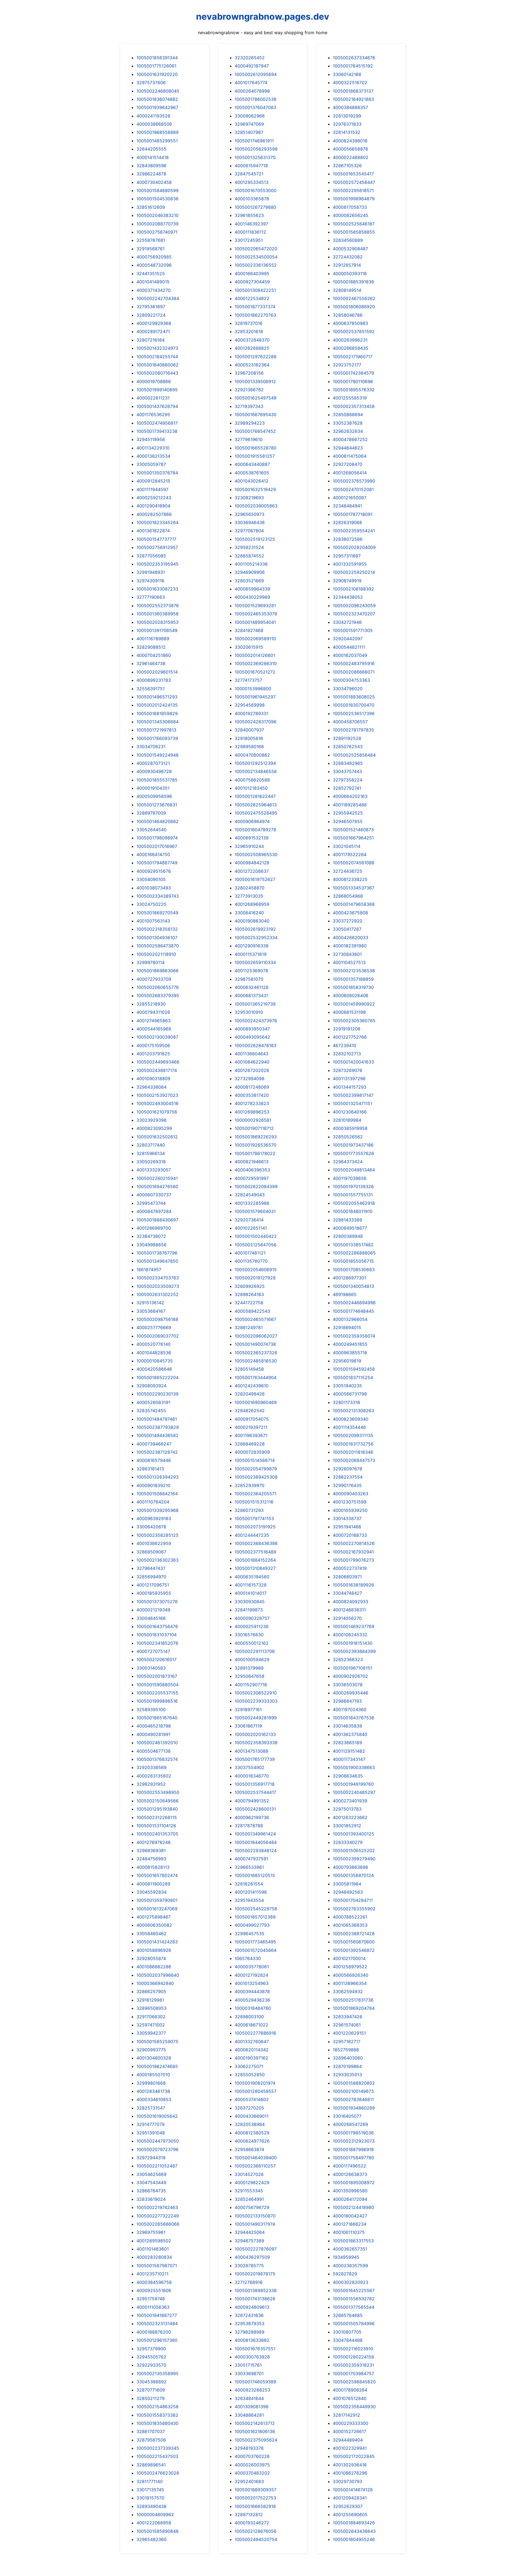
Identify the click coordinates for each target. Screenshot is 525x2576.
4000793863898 (350, 1867)
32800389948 (348, 1236)
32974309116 (150, 581)
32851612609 (151, 207)
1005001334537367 (354, 888)
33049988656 (151, 1245)
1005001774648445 (353, 1311)
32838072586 (348, 539)
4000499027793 (252, 1925)
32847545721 (249, 174)
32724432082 (348, 257)
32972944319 (151, 2158)
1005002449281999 (256, 1718)
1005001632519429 (255, 489)
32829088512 (151, 647)
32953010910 (249, 1012)
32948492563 (348, 1892)
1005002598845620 (354, 2382)
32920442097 (348, 639)
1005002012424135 (157, 705)
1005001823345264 (157, 522)
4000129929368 (154, 323)
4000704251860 (154, 655)
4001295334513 (252, 182)
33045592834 (151, 1892)
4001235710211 (152, 2274)
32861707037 (151, 2431)
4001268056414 (350, 473)
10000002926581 (253, 1120)
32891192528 (347, 738)
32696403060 (348, 2058)
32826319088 (347, 522)
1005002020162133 (255, 1734)
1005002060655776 (158, 987)
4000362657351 (350, 2249)
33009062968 (250, 116)
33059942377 (151, 2033)
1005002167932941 (353, 1552)
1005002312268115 (157, 1817)
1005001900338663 (354, 1767)
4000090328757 (252, 1618)
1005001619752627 (255, 879)
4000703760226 (252, 2456)
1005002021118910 (156, 954)
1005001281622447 (255, 796)
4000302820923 (351, 2282)
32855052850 (250, 2075)
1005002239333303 (256, 1701)
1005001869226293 (256, 1137)
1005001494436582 (157, 1435)
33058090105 (151, 879)
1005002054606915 (256, 1270)
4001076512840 (350, 2398)
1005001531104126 (156, 1826)
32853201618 (249, 331)
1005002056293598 (256, 149)
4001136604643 (252, 1054)
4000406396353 (252, 1170)
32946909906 (250, 572)
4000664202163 (350, 796)
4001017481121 (250, 1253)
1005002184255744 (157, 357)
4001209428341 (350, 2498)
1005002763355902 (354, 1909)
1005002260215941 (157, 1178)
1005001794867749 (157, 863)
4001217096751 (153, 1585)
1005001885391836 (353, 282)
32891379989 (249, 1668)
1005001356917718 (255, 1784)
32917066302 (151, 2017)
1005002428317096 (256, 722)
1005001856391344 (157, 58)
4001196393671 (251, 1435)
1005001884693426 (354, 2523)
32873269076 (348, 1070)
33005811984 (347, 1884)
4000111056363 (153, 2307)
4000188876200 (154, 2332)
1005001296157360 (157, 2340)
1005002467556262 (354, 298)
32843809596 (151, 166)
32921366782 (249, 390)
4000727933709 (154, 979)
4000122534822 (252, 298)
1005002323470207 (354, 614)
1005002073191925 (255, 1527)
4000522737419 (350, 1568)
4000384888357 (350, 107)
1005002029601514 (157, 672)
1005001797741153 (254, 1518)
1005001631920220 (157, 74)
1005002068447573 (354, 1460)
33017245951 (249, 240)
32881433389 (347, 1220)
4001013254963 (252, 1983)
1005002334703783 (158, 1278)
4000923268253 (252, 2390)
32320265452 (250, 58)
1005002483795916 (354, 663)
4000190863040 (252, 921)
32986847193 (347, 1701)
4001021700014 (349, 1958)
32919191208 (347, 1029)
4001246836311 (349, 1610)
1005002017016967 (157, 846)
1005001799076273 (353, 1560)
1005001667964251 (353, 838)
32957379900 (151, 2349)
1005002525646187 (354, 224)
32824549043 (250, 1195)
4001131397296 (349, 1079)
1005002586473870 (158, 946)
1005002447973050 (158, 2141)
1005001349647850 (157, 1261)
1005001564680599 (157, 190)
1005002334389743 (158, 896)
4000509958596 (154, 796)
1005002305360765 (354, 1021)
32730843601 (347, 954)
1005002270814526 (354, 1543)
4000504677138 (154, 1751)
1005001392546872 (354, 1950)
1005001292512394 (255, 763)
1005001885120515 (255, 1875)
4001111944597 (152, 489)
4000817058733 (350, 207)
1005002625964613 (256, 805)
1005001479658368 (354, 904)
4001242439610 (252, 1386)
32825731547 (151, 2108)
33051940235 (347, 1386)
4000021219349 (153, 1610)
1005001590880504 (157, 1685)
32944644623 (348, 448)
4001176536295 (153, 415)
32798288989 (250, 2332)
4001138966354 (350, 1983)
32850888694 (348, 415)
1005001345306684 (157, 722)
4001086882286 (154, 1967)
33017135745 (150, 2490)
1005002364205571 (256, 1494)
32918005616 (249, 738)
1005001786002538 (256, 99)
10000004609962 (155, 2515)
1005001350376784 (157, 473)
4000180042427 (350, 2216)
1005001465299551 (157, 141)
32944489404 (348, 2440)
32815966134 (151, 1153)
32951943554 (249, 1900)
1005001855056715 (353, 1261)
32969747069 (249, 124)
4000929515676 (154, 871)
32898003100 (249, 2017)
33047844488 (348, 2340)
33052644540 (151, 830)
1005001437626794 (157, 406)
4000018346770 (252, 1776)
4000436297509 (252, 2257)
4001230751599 (350, 1502)
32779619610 (249, 439)
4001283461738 (153, 2091)
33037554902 (250, 1767)
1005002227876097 (256, 2249)
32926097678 (348, 1469)
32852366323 (348, 1659)
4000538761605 (252, 473)
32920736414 (249, 1220)
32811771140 (150, 2481)
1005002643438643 (354, 2531)
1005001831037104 (157, 1635)
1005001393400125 (353, 1834)
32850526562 (348, 1137)
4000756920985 (154, 257)
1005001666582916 (255, 2506)
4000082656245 (351, 215)
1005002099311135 (353, 1435)
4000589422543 (252, 1311)
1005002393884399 (354, 1651)
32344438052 (348, 597)
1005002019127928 (255, 1278)
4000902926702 (350, 1676)
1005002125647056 (256, 1245)
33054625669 (151, 2174)
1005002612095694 (256, 74)
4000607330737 (154, 1195)
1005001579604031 (255, 1211)
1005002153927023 (157, 1095)
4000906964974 (252, 821)
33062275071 (249, 2066)
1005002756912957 (157, 547)
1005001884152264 (255, 1560)
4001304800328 (154, 2058)
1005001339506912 (255, 381)
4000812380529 (252, 2133)
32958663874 (249, 2149)
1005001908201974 (255, 2083)
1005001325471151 (352, 1103)
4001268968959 (252, 904)
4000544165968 (154, 1029)
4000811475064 (350, 456)
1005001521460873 (353, 830)
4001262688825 (252, 348)
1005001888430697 (157, 1220)
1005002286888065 (354, 1253)
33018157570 (150, 2498)
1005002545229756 (256, 1909)
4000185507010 (153, 2075)
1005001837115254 (353, 1377)
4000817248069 (252, 1087)
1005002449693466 (158, 1062)
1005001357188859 (353, 979)
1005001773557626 (353, 1153)
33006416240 (249, 913)
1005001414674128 (353, 2490)
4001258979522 (350, 1967)
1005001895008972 (354, 2183)
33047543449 (151, 2183)
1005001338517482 (353, 1245)
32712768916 (249, 2282)
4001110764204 (153, 1502)
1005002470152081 (353, 489)
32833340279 (348, 1842)
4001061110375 (349, 2232)
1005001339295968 (157, 1510)
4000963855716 (350, 1353)
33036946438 (250, 522)
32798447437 (151, 1568)
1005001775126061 (156, 66)
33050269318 (151, 1162)
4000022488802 (351, 157)
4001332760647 (252, 2042)
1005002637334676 (354, 58)
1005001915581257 (255, 456)
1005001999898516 (157, 1701)
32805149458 (249, 1369)
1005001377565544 (354, 2307)
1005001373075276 (157, 1602)
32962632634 (348, 431)
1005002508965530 (256, 854)
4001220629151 (349, 2033)
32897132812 (249, 2515)
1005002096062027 (256, 1336)
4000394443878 (252, 1992)
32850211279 (151, 2398)
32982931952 (151, 1784)
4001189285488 (350, 805)
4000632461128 (252, 987)
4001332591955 (350, 564)
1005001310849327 (255, 1568)
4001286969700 (154, 1228)
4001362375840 (350, 1734)
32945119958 (151, 439)
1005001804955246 (354, 2539)
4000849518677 (350, 1228)
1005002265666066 (158, 2224)
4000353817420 (252, 1095)
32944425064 (250, 2232)
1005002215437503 (157, 2456)
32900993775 (151, 2050)
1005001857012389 (255, 1917)
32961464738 (151, 663)
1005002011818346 (353, 1452)
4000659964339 (252, 589)
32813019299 (347, 116)
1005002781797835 (353, 730)
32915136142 (150, 1303)
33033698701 (249, 2374)
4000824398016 (350, 141)
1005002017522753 (255, 2498)
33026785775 (249, 2266)
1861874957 (149, 1270)
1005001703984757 (353, 2374)
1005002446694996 (354, 1303)
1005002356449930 (354, 2407)
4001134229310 (153, 448)
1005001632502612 (157, 1137)
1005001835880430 (157, 2423)
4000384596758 (154, 2282)
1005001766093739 (157, 738)
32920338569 (151, 1767)
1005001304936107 (157, 938)
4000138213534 (153, 456)
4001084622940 (252, 1062)
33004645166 (151, 1618)
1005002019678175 (255, 2274)
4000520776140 (154, 1344)
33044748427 (347, 1593)
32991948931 (151, 572)
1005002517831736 (353, 2000)
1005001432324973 (157, 348)
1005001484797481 (157, 1419)
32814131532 (347, 132)
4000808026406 (351, 995)
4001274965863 (154, 1021)
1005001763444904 (256, 1377)
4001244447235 (252, 1535)
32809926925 (250, 1286)
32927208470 (348, 464)
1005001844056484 (256, 1842)
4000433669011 (252, 2116)
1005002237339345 (158, 2448)
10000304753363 (351, 680)
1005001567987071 (157, 2266)
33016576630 (249, 1635)
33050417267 (347, 929)
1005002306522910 (256, 1693)
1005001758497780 (353, 2158)
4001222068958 (154, 2523)
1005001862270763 (255, 315)
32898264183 (249, 1294)
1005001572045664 (256, 1950)
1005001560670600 (354, 1942)
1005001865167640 (157, 1718)
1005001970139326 (353, 1186)
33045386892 (151, 2382)
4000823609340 (351, 1419)
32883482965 (348, 763)
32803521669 (249, 581)
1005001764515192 (353, 66)
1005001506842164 (157, 1494)
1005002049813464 (354, 1170)
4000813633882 (252, 2340)
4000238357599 (350, 2266)
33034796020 (348, 689)
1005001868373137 (353, 91)
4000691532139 (252, 838)
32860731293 (249, 1510)
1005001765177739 (255, 1759)
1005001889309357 (256, 2490)
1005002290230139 (157, 1394)
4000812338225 (350, 879)
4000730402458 (154, 182)
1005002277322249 (158, 2216)
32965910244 (249, 846)
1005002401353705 (157, 1834)
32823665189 (347, 1743)
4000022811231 (153, 398)
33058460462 (151, 1934)
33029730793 (348, 2481)
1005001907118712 (254, 1128)
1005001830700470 (354, 705)
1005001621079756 (157, 1112)
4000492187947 (252, 66)
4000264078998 (252, 91)
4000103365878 (252, 199)
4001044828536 (154, 1353)
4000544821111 (349, 647)
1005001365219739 (255, 1004)
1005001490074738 (255, 1344)
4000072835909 (252, 1452)
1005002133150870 (255, 2216)
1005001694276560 (157, 1186)
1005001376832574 (157, 1759)
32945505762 (151, 2357)
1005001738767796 (157, 1253)
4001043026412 (252, 481)
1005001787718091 (353, 514)
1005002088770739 (157, 224)
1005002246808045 (158, 91)
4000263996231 (350, 340)
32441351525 (151, 274)
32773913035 (249, 896)
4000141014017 (251, 1593)
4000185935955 (154, 1593)
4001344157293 (350, 1087)
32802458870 (250, 888)
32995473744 (151, 1203)
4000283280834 (154, 2257)
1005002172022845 (354, 2456)
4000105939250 (350, 1510)
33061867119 (248, 1726)
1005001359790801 (157, 1900)
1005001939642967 (157, 107)
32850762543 (348, 747)
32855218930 (151, 1004)
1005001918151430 (353, 1643)
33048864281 (249, 2415)
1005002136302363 (157, 1560)
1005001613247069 (157, 1909)
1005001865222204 (157, 1377)
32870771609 (151, 2390)
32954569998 (250, 705)
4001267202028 (252, 1070)
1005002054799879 (256, 1469)
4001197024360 (350, 1709)
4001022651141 (251, 1228)
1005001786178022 (255, 1153)
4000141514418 (153, 157)
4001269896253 (252, 1112)
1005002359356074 (354, 1336)
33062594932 (348, 1992)
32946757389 (249, 2241)
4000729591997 (252, 1178)
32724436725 (348, 871)
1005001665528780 (256, 448)
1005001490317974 (255, 2224)
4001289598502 (154, 2241)
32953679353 (250, 2324)
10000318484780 (253, 2008)
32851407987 (249, 132)
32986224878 (151, 174)
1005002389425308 (256, 1477)
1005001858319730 (353, 987)
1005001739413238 (157, 431)
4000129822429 (252, 2183)
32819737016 (249, 323)
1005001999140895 (157, 390)
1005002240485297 (354, 1792)
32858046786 (348, 315)
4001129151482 (349, 1751)
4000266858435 (351, 348)
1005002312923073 (354, 2141)
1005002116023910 (353, 2349)
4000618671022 (251, 2025)
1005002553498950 (158, 1792)
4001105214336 (251, 564)
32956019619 (347, 1361)
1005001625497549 (256, 398)
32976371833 (347, 124)
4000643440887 (252, 464)
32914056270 (347, 1618)
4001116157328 (251, 1585)
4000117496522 (349, 2166)
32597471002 (151, 2025)
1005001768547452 (255, 431)
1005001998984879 (354, 199)
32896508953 (151, 2008)
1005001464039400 (256, 2158)
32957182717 (347, 2042)
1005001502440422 (256, 1236)
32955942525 (348, 813)
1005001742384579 (353, 373)
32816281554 (249, 1884)
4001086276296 (350, 2473)
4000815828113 (153, 1867)
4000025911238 (252, 1626)
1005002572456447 (354, 182)
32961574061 (347, 2025)
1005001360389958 (157, 614)
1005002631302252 (157, 1294)
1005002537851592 (354, 331)
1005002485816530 (256, 1361)
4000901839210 (153, 1485)
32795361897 (151, 307)
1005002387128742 (157, 1452)
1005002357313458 (354, 406)
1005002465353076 (256, 614)
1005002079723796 (157, 2149)
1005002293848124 (256, 1851)
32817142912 (346, 2415)
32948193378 (249, 2448)
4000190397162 (251, 2058)
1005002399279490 (354, 1859)
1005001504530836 (157, 199)
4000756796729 (252, 2207)
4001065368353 (350, 1925)
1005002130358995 (157, 2374)
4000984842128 (252, 863)
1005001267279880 (255, 207)
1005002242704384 (158, 298)
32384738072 (151, 1236)
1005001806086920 (354, 307)
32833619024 (151, 2199)
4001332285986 (252, 1203)
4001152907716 (251, 1685)
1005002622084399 (256, 1186)
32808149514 (347, 290)
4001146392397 (251, 224)
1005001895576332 (354, 390)
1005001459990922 (354, 1004)
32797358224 (348, 780)
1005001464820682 (157, 821)
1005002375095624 (256, 2440)
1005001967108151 (352, 1668)
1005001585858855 (354, 232)
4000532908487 (350, 249)
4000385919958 (350, 1128)
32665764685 (348, 2315)
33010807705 (347, 2332)
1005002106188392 (353, 589)
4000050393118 (350, 274)
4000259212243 (154, 498)
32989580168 (249, 747)
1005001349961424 (255, 1834)
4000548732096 (154, 265)
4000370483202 (252, 2473)
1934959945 (346, 2257)
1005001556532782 (354, 2299)
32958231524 (249, 547)
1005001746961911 (254, 141)
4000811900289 (153, 1884)
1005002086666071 (354, 672)
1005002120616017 (157, 1659)
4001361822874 (153, 531)
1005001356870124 (353, 1875)
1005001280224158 (353, 2357)
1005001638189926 (353, 1585)
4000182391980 (350, 946)
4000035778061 (252, 1967)
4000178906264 (350, 2390)
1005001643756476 (157, 1626)
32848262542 (250, 1411)
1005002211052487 (157, 2166)
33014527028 (249, 2174)
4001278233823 (252, 1103)
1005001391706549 (157, 630)
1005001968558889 (157, 132)
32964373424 (348, 1162)
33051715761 (248, 2365)
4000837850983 (350, 323)
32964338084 (151, 1087)
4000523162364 (252, 365)
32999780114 (151, 962)
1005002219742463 (157, 2207)
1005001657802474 (157, 1875)
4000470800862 (252, 755)
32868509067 (151, 1552)
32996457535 (250, 1934)
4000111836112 (250, 232)
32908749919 (347, 581)
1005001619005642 (157, 2116)
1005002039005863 (256, 506)
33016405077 (347, 2116)
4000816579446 (154, 1460)
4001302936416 (350, 2465)
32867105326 (347, 166)
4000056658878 (350, 149)
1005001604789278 (255, 830)
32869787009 (151, 813)
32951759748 (151, 2299)
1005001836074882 (157, 99)
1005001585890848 (157, 2531)
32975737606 (151, 83)
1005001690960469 (256, 1402)
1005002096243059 (354, 606)
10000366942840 (155, 1983)
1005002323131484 (157, 2324)
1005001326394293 (157, 1477)
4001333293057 (154, 1170)
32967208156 (249, 373)
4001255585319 (350, 398)
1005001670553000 (256, 190)
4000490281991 (153, 1734)
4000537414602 (252, 2099)
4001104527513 (349, 962)
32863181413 (150, 1469)
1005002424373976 (256, 1021)
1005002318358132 (157, 929)
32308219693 (249, 498)
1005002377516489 (255, 1552)
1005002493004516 (157, 1103)
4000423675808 (350, 913)
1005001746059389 (255, 2382)
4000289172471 (153, 331)
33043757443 (347, 771)
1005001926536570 (256, 1145)
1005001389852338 (256, 2290)
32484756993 (151, 1859)
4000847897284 (154, 1211)
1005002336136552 (256, 265)
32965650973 (250, 514)
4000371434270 (154, 290)
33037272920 (348, 921)
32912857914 (347, 265)
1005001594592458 (354, 1369)
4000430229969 (252, 597)
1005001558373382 (157, 2415)
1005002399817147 (353, 1095)
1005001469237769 (354, 1626)
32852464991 (249, 2199)
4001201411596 (251, 1892)
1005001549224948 (157, 755)
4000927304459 (252, 282)
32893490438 (151, 2506)
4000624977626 (252, 2141)
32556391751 (151, 689)
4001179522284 (350, 854)
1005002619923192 (255, 929)
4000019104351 (153, 788)
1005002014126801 (255, 655)
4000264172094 (350, 2199)
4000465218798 (154, 1726)
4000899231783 (154, 680)
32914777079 (151, 2124)
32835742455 (151, 1411)
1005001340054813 (353, 1286)
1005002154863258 (157, 2407)
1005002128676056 (256, 2531)
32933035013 (347, 2075)
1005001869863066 (157, 971)
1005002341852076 (157, 1643)
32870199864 (347, 2066)
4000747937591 (251, 1859)
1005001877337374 (255, 307)
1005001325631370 (255, 157)
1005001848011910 (353, 1211)
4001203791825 (153, 1054)
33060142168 (347, 74)
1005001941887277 (157, 2315)
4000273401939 (350, 1801)
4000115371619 (251, 954)
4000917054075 (252, 1419)
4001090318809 (153, 1079)
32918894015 (347, 1327)
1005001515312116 (254, 1502)
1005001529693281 (255, 606)
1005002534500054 (256, 257)
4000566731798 (350, 1394)
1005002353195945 (157, 564)
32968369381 (151, 1851)
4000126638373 (350, 2174)
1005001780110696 (353, 381)
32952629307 (348, 2506)
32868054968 (348, 896)
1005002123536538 (354, 971)
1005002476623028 (158, 2473)
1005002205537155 (157, 1693)
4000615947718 (251, 166)
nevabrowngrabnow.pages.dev (263, 17)
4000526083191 (153, 1402)
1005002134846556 (256, 771)
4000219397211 (251, 1427)
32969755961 (151, 2232)
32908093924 (151, 1386)
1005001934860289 (354, 2108)
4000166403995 (252, 274)
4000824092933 (351, 1602)
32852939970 (250, 1485)
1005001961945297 (255, 697)
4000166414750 (153, 854)
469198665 (345, 1294)
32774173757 (248, 680)
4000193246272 (252, 2523)
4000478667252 (350, 439)
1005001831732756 (353, 1444)
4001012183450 (251, 788)
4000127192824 (251, 1975)
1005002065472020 (256, 249)
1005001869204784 (354, 2008)
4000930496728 (154, 771)
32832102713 (347, 1054)
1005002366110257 (255, 2166)
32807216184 (151, 340)
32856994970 (151, 1577)
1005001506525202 (354, 1851)
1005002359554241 (354, 531)
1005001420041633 (353, 1062)
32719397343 (249, 406)
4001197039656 (350, 1178)
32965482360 (151, 2539)
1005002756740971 (157, 232)
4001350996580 (350, 2191)
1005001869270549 (157, 913)
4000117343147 (349, 1759)
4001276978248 (154, 1842)
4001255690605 (350, 2515)
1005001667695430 (256, 415)
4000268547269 (350, 2124)
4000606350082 (154, 1925)
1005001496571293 (157, 697)
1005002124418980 (353, 2207)
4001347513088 (251, 1751)
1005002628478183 (256, 1045)
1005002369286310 (256, 663)
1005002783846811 (353, 2099)
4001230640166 (350, 1112)
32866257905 (151, 1992)
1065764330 (248, 1958)
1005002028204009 (354, 547)
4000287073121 (153, 763)
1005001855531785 (157, 780)
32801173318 (346, 1402)
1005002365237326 (256, 1353)
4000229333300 (351, 2423)
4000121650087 (350, 498)
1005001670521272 (255, 672)
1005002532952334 (256, 938)
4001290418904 (153, 506)
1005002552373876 (158, 606)
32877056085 (151, 556)
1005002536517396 (354, 713)
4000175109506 (153, 1045)
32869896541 (151, 2465)
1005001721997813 (156, 730)
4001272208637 (252, 871)
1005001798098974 (157, 838)
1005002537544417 (255, 1792)
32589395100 (151, 1709)
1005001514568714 (255, 1460)
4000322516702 (350, 83)
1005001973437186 (353, 1145)
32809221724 (151, 315)
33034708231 (151, 747)
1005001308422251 (255, 290)
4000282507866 (154, 514)
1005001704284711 (353, 1900)
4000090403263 (351, 1494)
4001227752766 (350, 1037)
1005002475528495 (256, 813)
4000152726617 (349, 2431)
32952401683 (249, 2481)
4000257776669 (154, 1327)
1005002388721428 (354, 1934)
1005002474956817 (157, 423)
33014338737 (347, 1518)
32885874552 (249, 556)
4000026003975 (252, 2465)
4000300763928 (252, 2357)
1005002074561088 (354, 863)
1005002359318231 (353, 2365)
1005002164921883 (353, 99)
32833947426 (348, 2017)
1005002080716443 (157, 373)
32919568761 (151, 249)
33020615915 (249, 647)
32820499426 (250, 1394)
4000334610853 (154, 2099)
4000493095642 (252, 1037)
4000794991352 (252, 1801)
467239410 (345, 1045)
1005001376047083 (255, 107)
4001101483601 (153, 2249)
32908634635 (348, 1776)
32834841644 (249, 2398)
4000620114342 (252, 2050)
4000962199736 (252, 1817)
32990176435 (347, 1485)
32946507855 (348, 821)
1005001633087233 (157, 589)
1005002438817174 (157, 1070)
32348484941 (347, 506)
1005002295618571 (353, 190)
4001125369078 (251, 971)
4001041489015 (153, 282)
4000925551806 (154, 2290)
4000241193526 (153, 116)
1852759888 (346, 2050)
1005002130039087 (157, 1037)
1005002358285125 (157, 1535)
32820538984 (250, 2124)
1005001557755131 (353, 1195)
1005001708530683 (354, 1270)
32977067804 (249, 531)
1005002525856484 (354, 755)
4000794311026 (153, 1012)
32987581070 (249, 979)
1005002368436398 (256, 1543)
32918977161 (248, 1709)
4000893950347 (252, 1029)
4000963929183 (154, 1518)
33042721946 (347, 622)
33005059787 (151, 464)
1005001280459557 (256, 2091)
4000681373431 (251, 995)
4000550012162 (252, 1643)
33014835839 (347, 1726)
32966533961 (249, 1867)
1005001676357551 (255, 2349)
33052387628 (348, 423)
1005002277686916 (255, 2033)
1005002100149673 (353, 2091)
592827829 (345, 2274)
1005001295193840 (157, 1809)
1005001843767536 (354, 1718)
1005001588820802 (354, 2083)
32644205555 (151, 149)
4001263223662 (350, 1817)
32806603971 (347, 1577)
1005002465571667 (255, 1319)
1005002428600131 (255, 1809)
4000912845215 (153, 481)
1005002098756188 (157, 1319)
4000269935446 (351, 1693)
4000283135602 (154, 1776)
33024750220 (151, 904)
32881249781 (249, 1327)
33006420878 (151, 1527)
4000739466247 (154, 1444)
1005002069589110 (255, 639)
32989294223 (250, 423)
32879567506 (151, 2440)
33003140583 (151, 1668)
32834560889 (348, 240)
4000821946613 (252, 1162)
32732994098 (250, 1079)
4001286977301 (349, 1278)
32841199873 (249, 1610)
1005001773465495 (255, 1942)
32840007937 (249, 730)
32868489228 (250, 1444)
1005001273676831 (157, 805)
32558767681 (151, 240)
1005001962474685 (157, 2066)
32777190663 (151, 597)
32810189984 (347, 1120)
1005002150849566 (157, 1801)
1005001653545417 (353, 174)
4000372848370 (252, 340)
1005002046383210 (157, 215)
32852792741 (347, 788)
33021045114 (347, 846)
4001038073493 (154, 888)
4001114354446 (349, 1427)
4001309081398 (252, 2407)
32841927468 (249, 630)
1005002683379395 (158, 995)
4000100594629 (252, 1659)
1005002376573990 (354, 481)
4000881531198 (349, 1012)
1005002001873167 (157, 1676)
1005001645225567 (354, 2290)
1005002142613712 (255, 2423)
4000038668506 (154, 124)
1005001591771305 (353, 630)
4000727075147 (153, 1651)
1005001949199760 (353, 1784)
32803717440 (151, 1145)
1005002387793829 (158, 1427)
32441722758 (249, 1303)
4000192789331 (251, 713)
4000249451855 (350, 1344)
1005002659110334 (255, 962)
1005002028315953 (157, 622)
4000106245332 (350, 1635)
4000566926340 (351, 1975)
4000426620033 (351, 938)
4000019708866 (154, 381)
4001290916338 (252, 946)
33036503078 (348, 1685)
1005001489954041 (255, 622)
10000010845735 (155, 1361)
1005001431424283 (157, 1942)
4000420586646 (154, 1369)
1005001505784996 (354, 2324)
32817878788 (249, 1826)
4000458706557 (350, 722)
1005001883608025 (354, 697)
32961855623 (249, 215)
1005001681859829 (157, 713)
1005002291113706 (255, 1651)
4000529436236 (252, 2000)
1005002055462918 (354, 1203)
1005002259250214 (354, 572)
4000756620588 (252, 780)
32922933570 (151, 2365)
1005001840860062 (157, 365)
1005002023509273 (158, 1286)
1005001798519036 (353, 2133)
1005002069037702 (158, 1336)
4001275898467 (154, 1917)
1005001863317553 (353, 2241)
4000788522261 (350, 1917)
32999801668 (151, 2083)
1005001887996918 (353, 2149)
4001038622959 (154, 1543)
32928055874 (151, 1958)
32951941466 (347, 1527)
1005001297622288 (256, 357)
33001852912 (347, 1826)
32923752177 (347, 365)
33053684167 (151, 1311)
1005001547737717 (156, 539)
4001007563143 (153, 921)
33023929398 (151, 1120)
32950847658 (250, 1676)
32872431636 (249, 2315)
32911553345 (249, 2191)
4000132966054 (350, 1319)
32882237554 (348, 1477)
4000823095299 (154, 1128)
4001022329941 (350, 2448)
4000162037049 (350, 655)
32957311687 (347, 556)
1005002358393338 (256, 1743)
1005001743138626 (255, 2299)
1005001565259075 (157, 2042)
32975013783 (347, 1809)
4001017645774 (251, 83)
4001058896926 (154, 1950)
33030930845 (250, 1602)
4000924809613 (252, 2307)
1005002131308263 (353, 1411)
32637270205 (249, 2108)
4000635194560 (252, 1577)
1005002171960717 (353, 357)
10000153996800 (253, 689)
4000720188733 (350, 1535)
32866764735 (151, 2191)
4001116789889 (153, 639)
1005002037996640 (158, 1975)
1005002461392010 (157, 1743)
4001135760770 (251, 1261)
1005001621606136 (255, 2431)
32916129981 (150, 2000)
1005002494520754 (256, 2539)
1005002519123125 (255, 539)
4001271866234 (350, 2224)
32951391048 (151, 2133)
